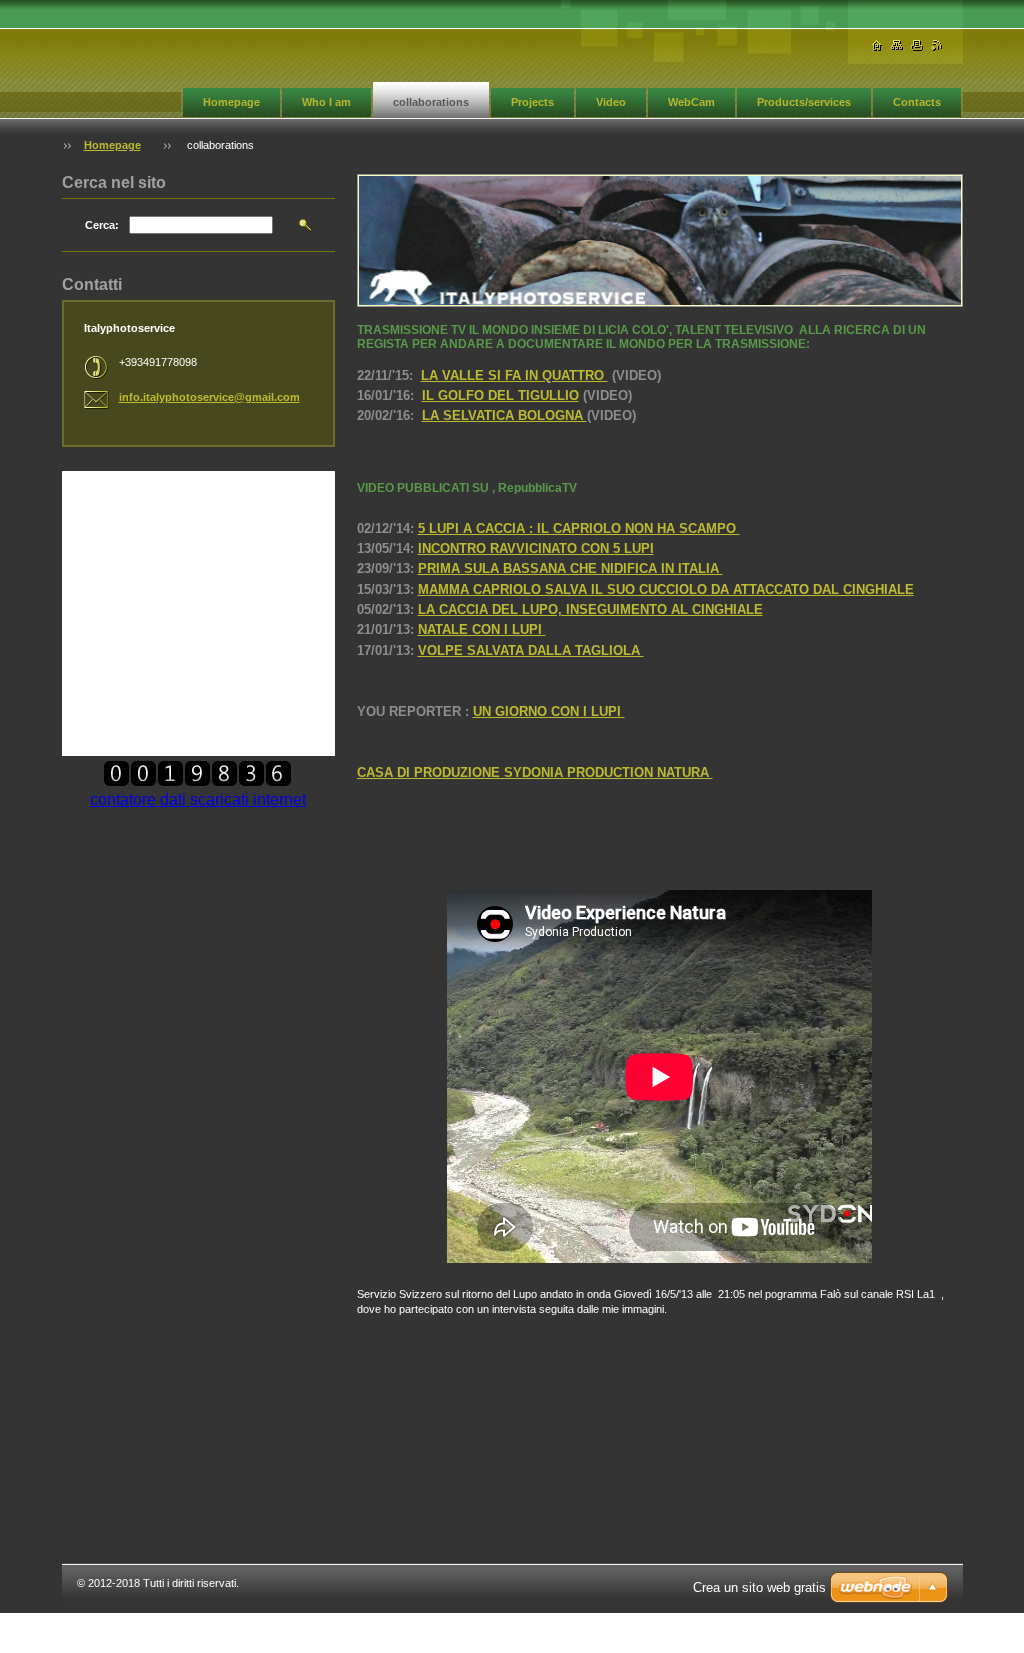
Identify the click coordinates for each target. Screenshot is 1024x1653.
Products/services (804, 102)
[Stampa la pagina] (917, 45)
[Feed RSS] (937, 45)
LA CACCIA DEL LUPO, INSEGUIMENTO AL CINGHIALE (590, 609)
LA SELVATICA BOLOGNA (504, 415)
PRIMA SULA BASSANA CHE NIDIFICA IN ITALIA (570, 568)
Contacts (917, 102)
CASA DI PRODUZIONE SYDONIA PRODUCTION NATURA (535, 772)
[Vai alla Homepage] (877, 45)
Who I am (326, 102)
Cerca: (102, 225)
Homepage (231, 102)
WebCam (691, 102)
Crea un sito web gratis (759, 1587)
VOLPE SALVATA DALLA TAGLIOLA (531, 650)
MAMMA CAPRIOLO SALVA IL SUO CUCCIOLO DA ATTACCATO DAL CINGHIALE (666, 589)
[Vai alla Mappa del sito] (897, 45)
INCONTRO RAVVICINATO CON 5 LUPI (536, 548)
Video (611, 102)
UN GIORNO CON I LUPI (549, 711)
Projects (532, 102)
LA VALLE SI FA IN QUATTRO (514, 375)
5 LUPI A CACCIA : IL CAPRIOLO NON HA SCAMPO (579, 528)
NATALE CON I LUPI (482, 629)
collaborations (431, 102)
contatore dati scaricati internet (198, 799)
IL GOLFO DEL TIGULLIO (500, 395)
